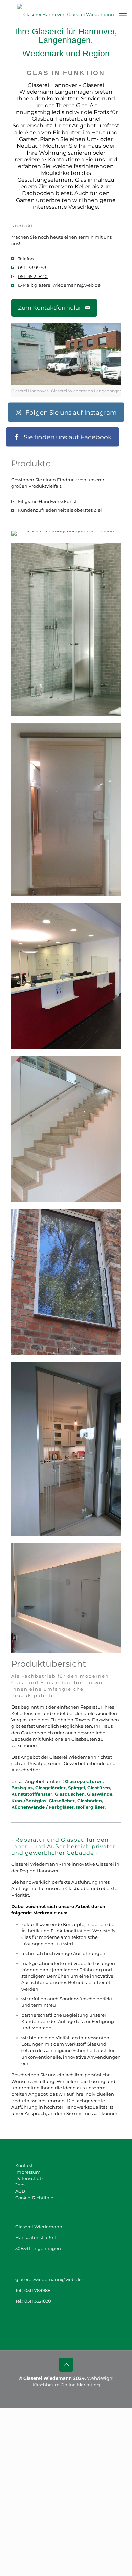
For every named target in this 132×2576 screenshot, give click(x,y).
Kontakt (24, 2165)
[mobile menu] (123, 14)
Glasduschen (70, 1794)
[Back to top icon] (66, 2365)
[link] (66, 360)
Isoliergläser (90, 1807)
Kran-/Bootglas (29, 1801)
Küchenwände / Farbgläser (42, 1807)
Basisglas (22, 1788)
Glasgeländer (50, 1788)
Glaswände (100, 1794)
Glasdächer (62, 1801)
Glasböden (90, 1801)
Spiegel (76, 1788)
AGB (20, 2191)
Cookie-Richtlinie (34, 2198)
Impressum (28, 2172)
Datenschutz (29, 2178)
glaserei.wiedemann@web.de (67, 285)
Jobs (20, 2185)
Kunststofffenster (32, 1794)
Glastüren (99, 1788)
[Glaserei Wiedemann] (66, 14)
